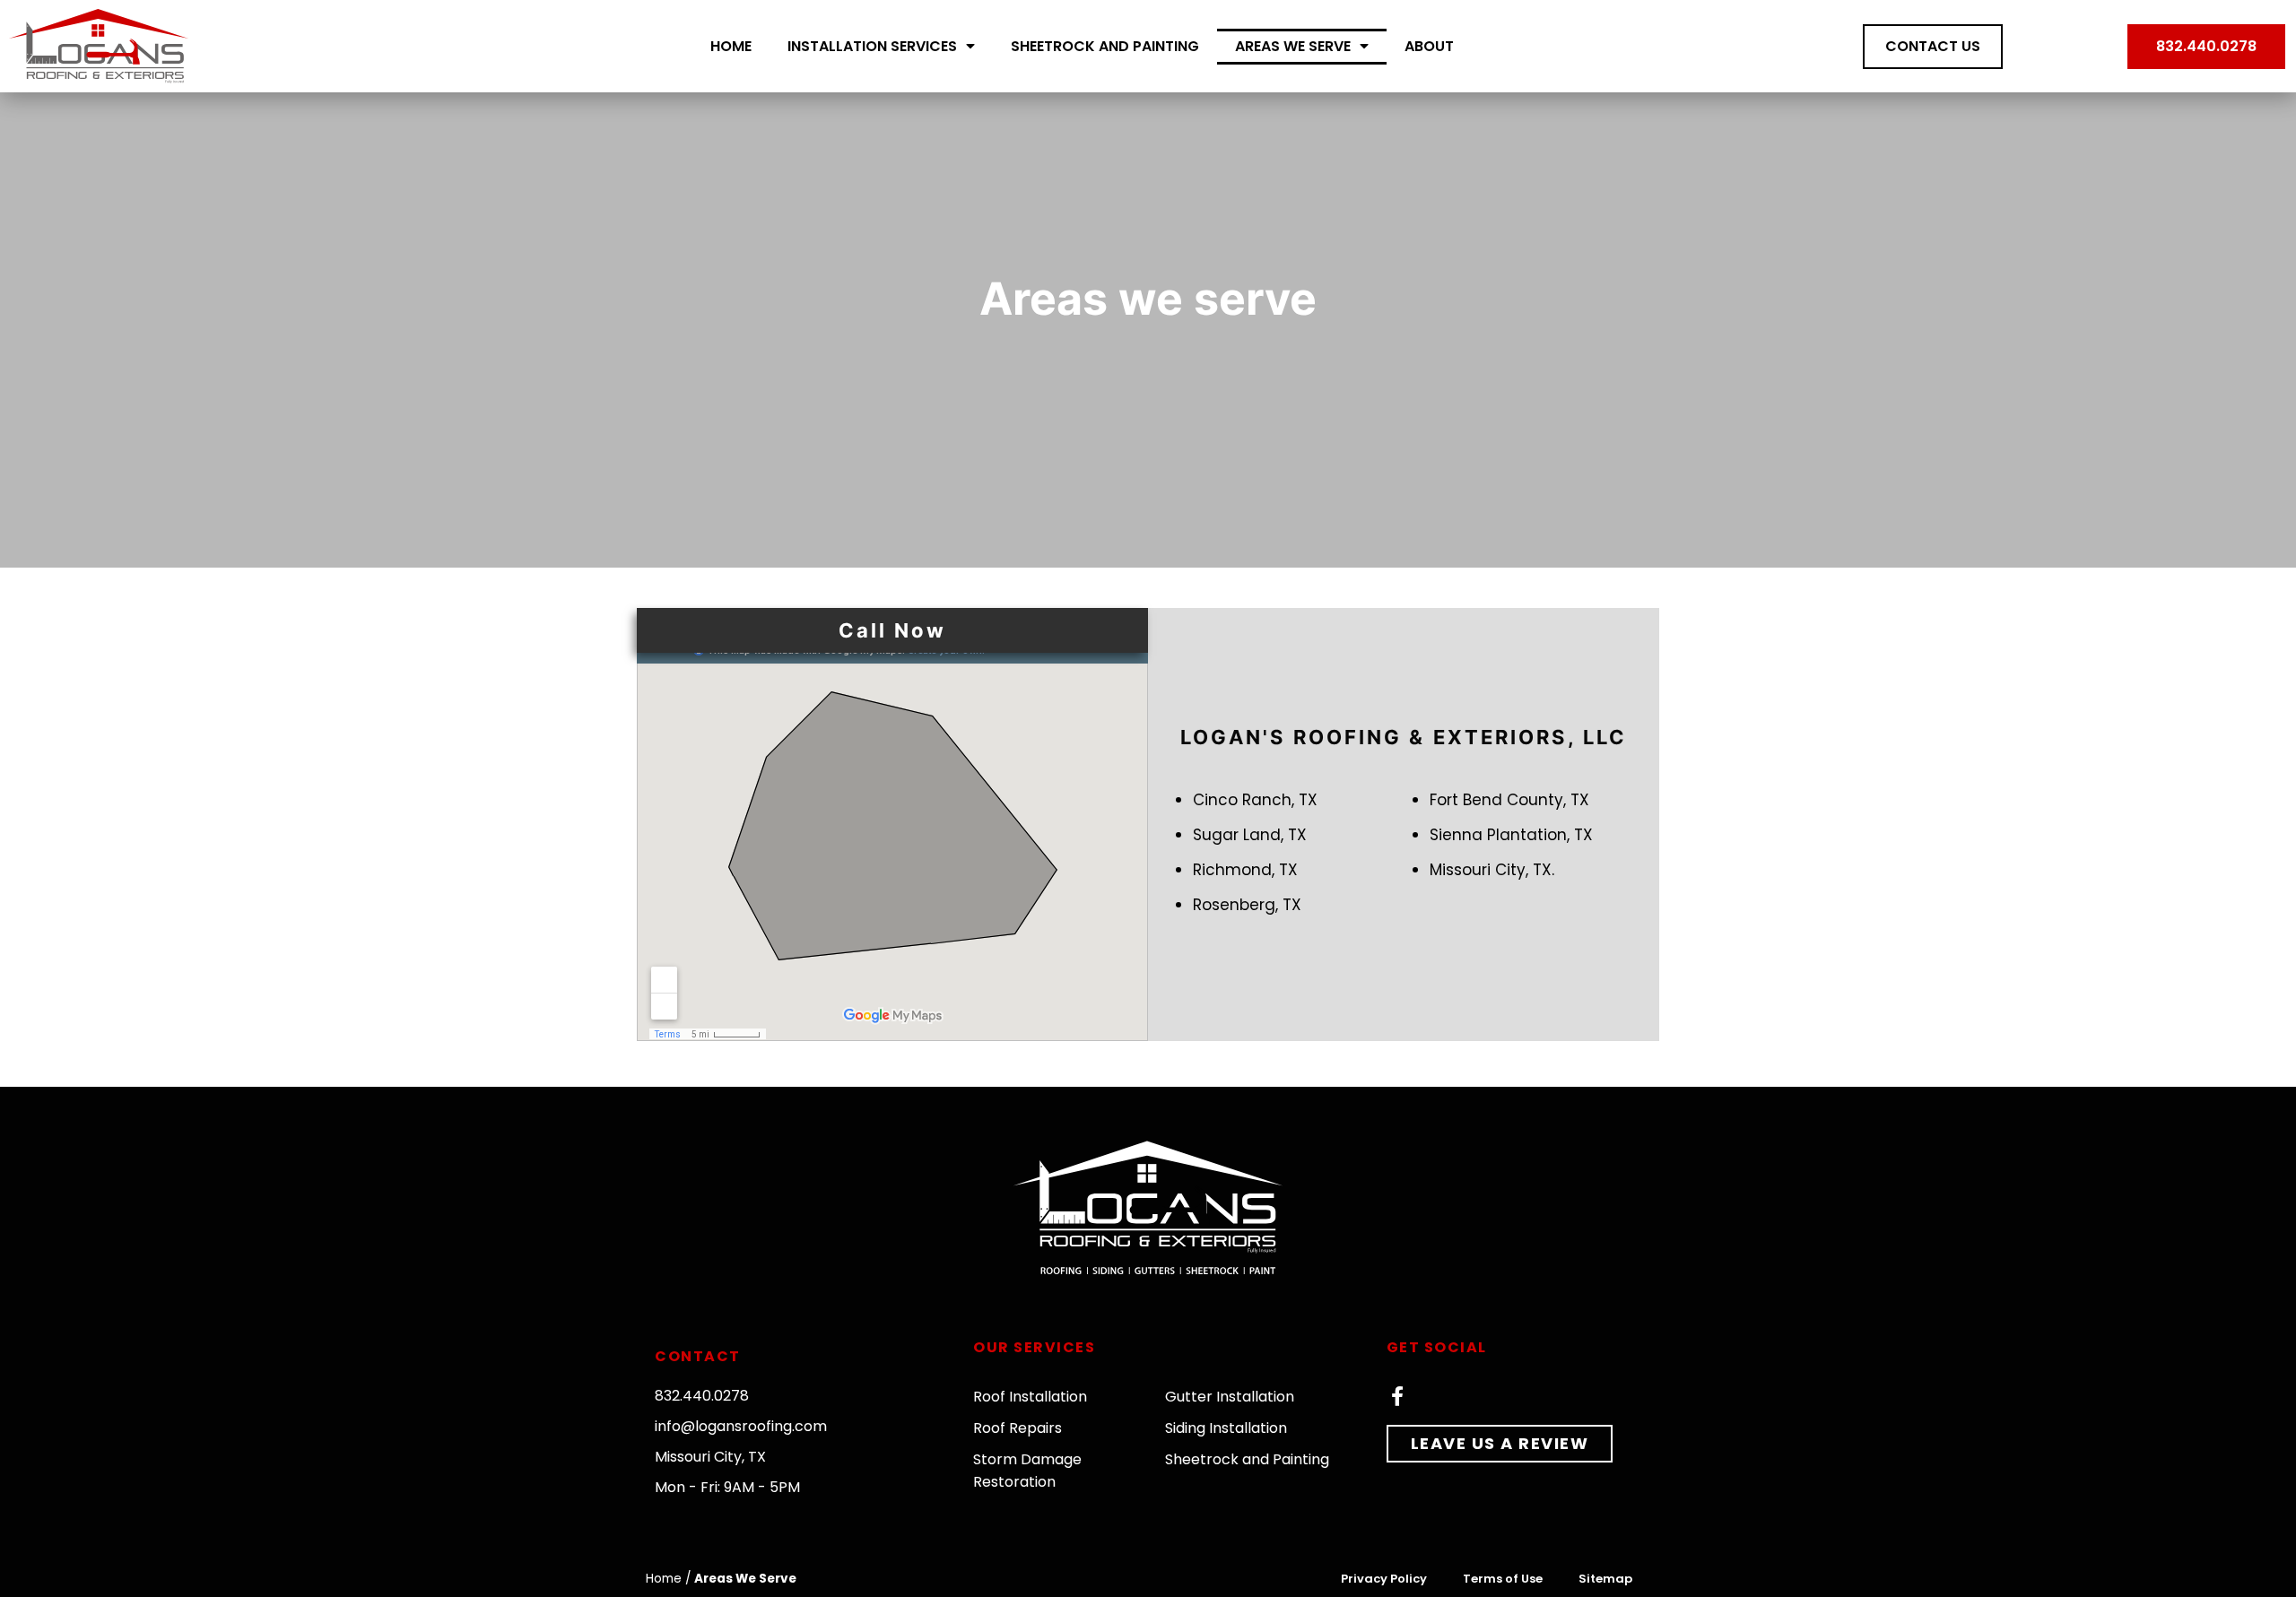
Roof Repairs (1018, 1428)
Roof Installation (1030, 1397)
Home (731, 46)
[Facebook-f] (1397, 1396)
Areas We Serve (1293, 46)
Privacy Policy (1384, 1579)
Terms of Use (1503, 1579)
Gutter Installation (1230, 1397)
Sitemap (1605, 1579)
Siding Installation (1226, 1428)
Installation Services (872, 46)
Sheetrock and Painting (1105, 46)
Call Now (893, 630)
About (1429, 46)
